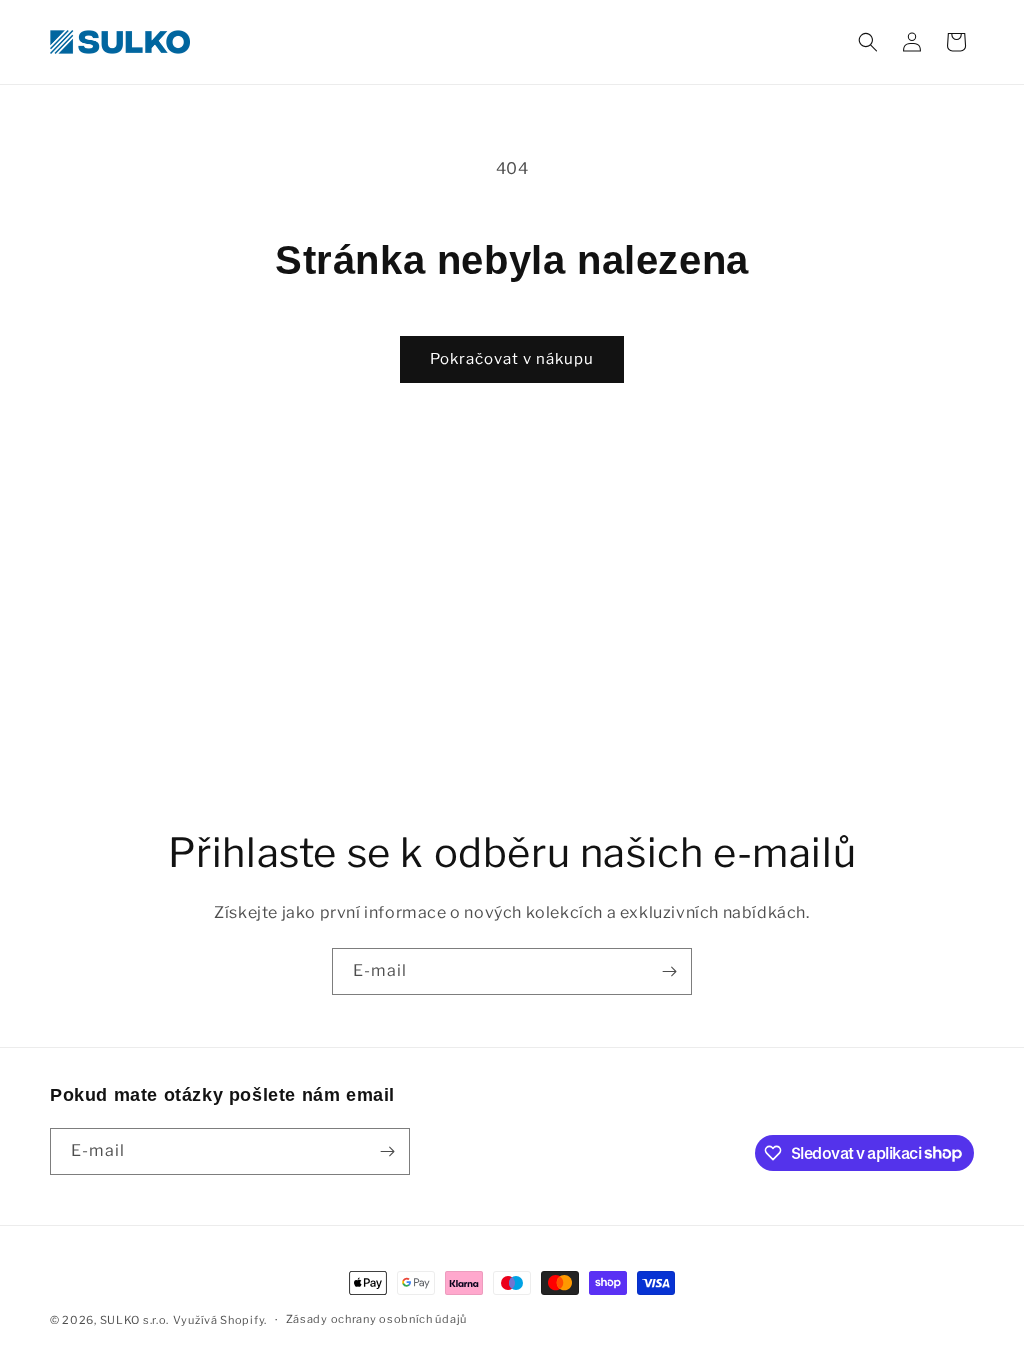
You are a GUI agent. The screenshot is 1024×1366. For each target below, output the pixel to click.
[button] (868, 42)
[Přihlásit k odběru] (669, 971)
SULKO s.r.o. (134, 1320)
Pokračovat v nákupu (512, 359)
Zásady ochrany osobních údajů (376, 1319)
